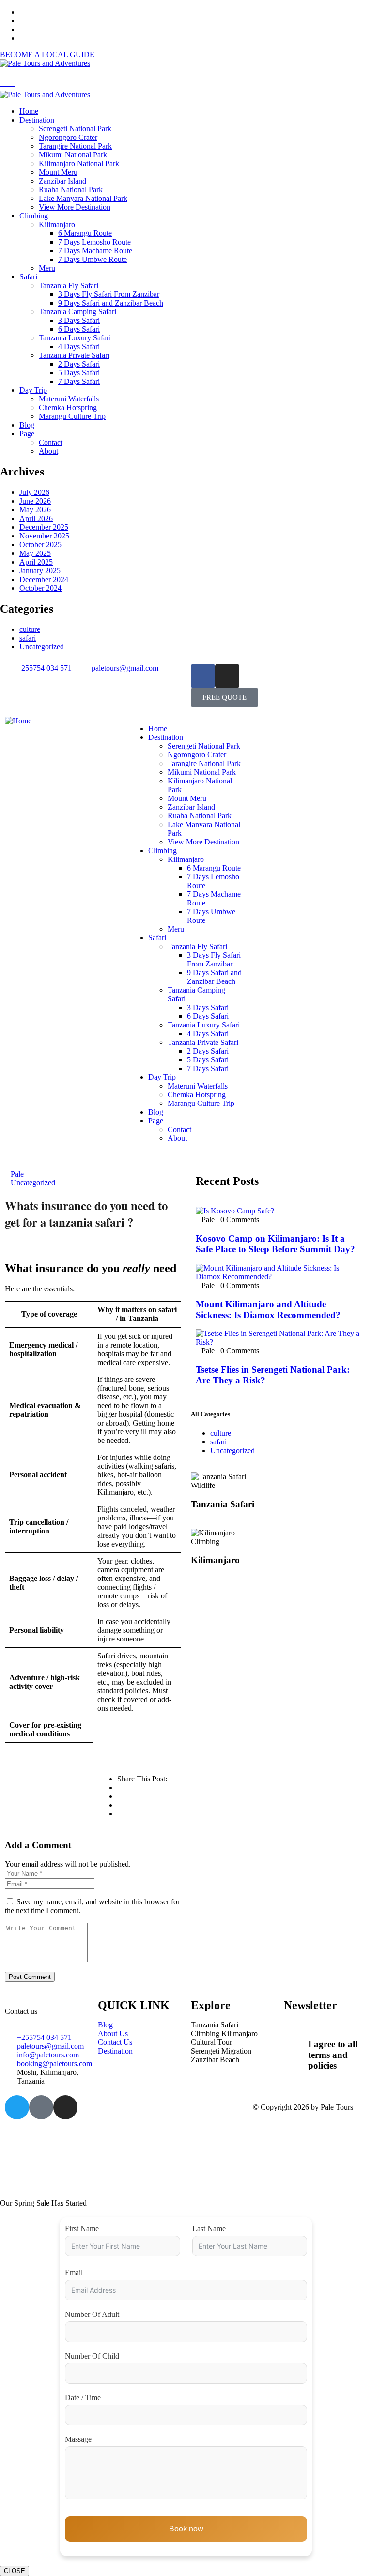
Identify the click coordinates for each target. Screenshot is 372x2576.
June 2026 (35, 501)
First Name (82, 2229)
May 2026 (35, 510)
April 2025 (36, 562)
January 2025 (40, 571)
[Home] (18, 721)
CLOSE (15, 2571)
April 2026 (36, 518)
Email (74, 2273)
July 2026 (34, 492)
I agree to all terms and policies (333, 2055)
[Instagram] (227, 676)
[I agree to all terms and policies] (296, 2042)
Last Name (209, 2229)
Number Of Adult (92, 2314)
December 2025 (44, 527)
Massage (78, 2439)
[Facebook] (203, 676)
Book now (186, 2529)
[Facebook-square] (41, 2107)
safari (28, 638)
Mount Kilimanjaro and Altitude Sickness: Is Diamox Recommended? (268, 1310)
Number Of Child (92, 2356)
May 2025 (35, 553)
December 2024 (44, 579)
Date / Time (83, 2398)
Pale (17, 1174)
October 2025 (40, 544)
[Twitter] (17, 2107)
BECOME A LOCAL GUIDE (47, 54)
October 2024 (40, 588)
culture (30, 629)
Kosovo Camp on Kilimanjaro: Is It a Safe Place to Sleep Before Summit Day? (275, 1244)
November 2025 (44, 536)
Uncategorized (42, 647)
